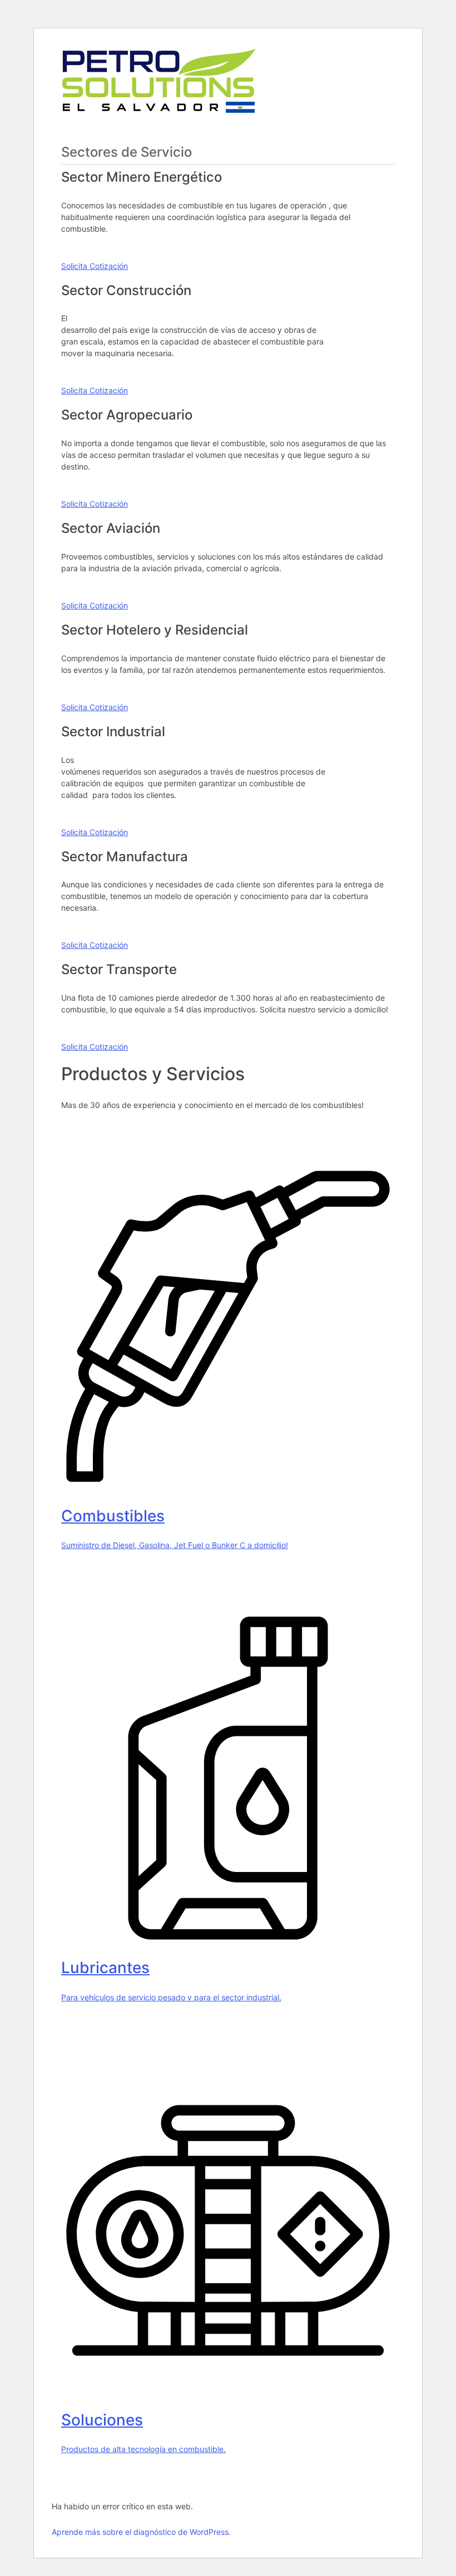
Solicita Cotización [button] (95, 266)
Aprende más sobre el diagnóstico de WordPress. (141, 2532)
